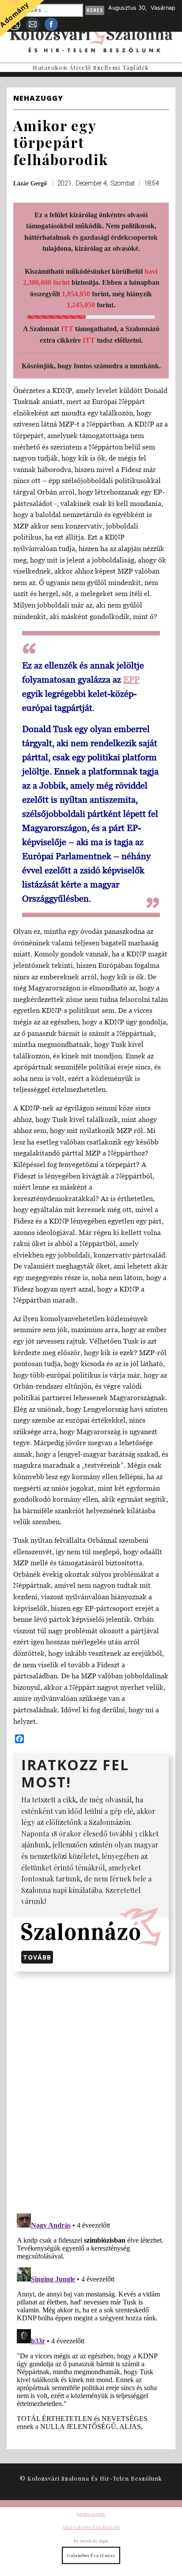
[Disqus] (91, 2091)
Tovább (37, 1957)
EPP (131, 680)
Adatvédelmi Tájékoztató (91, 2527)
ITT (67, 329)
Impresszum (91, 2514)
